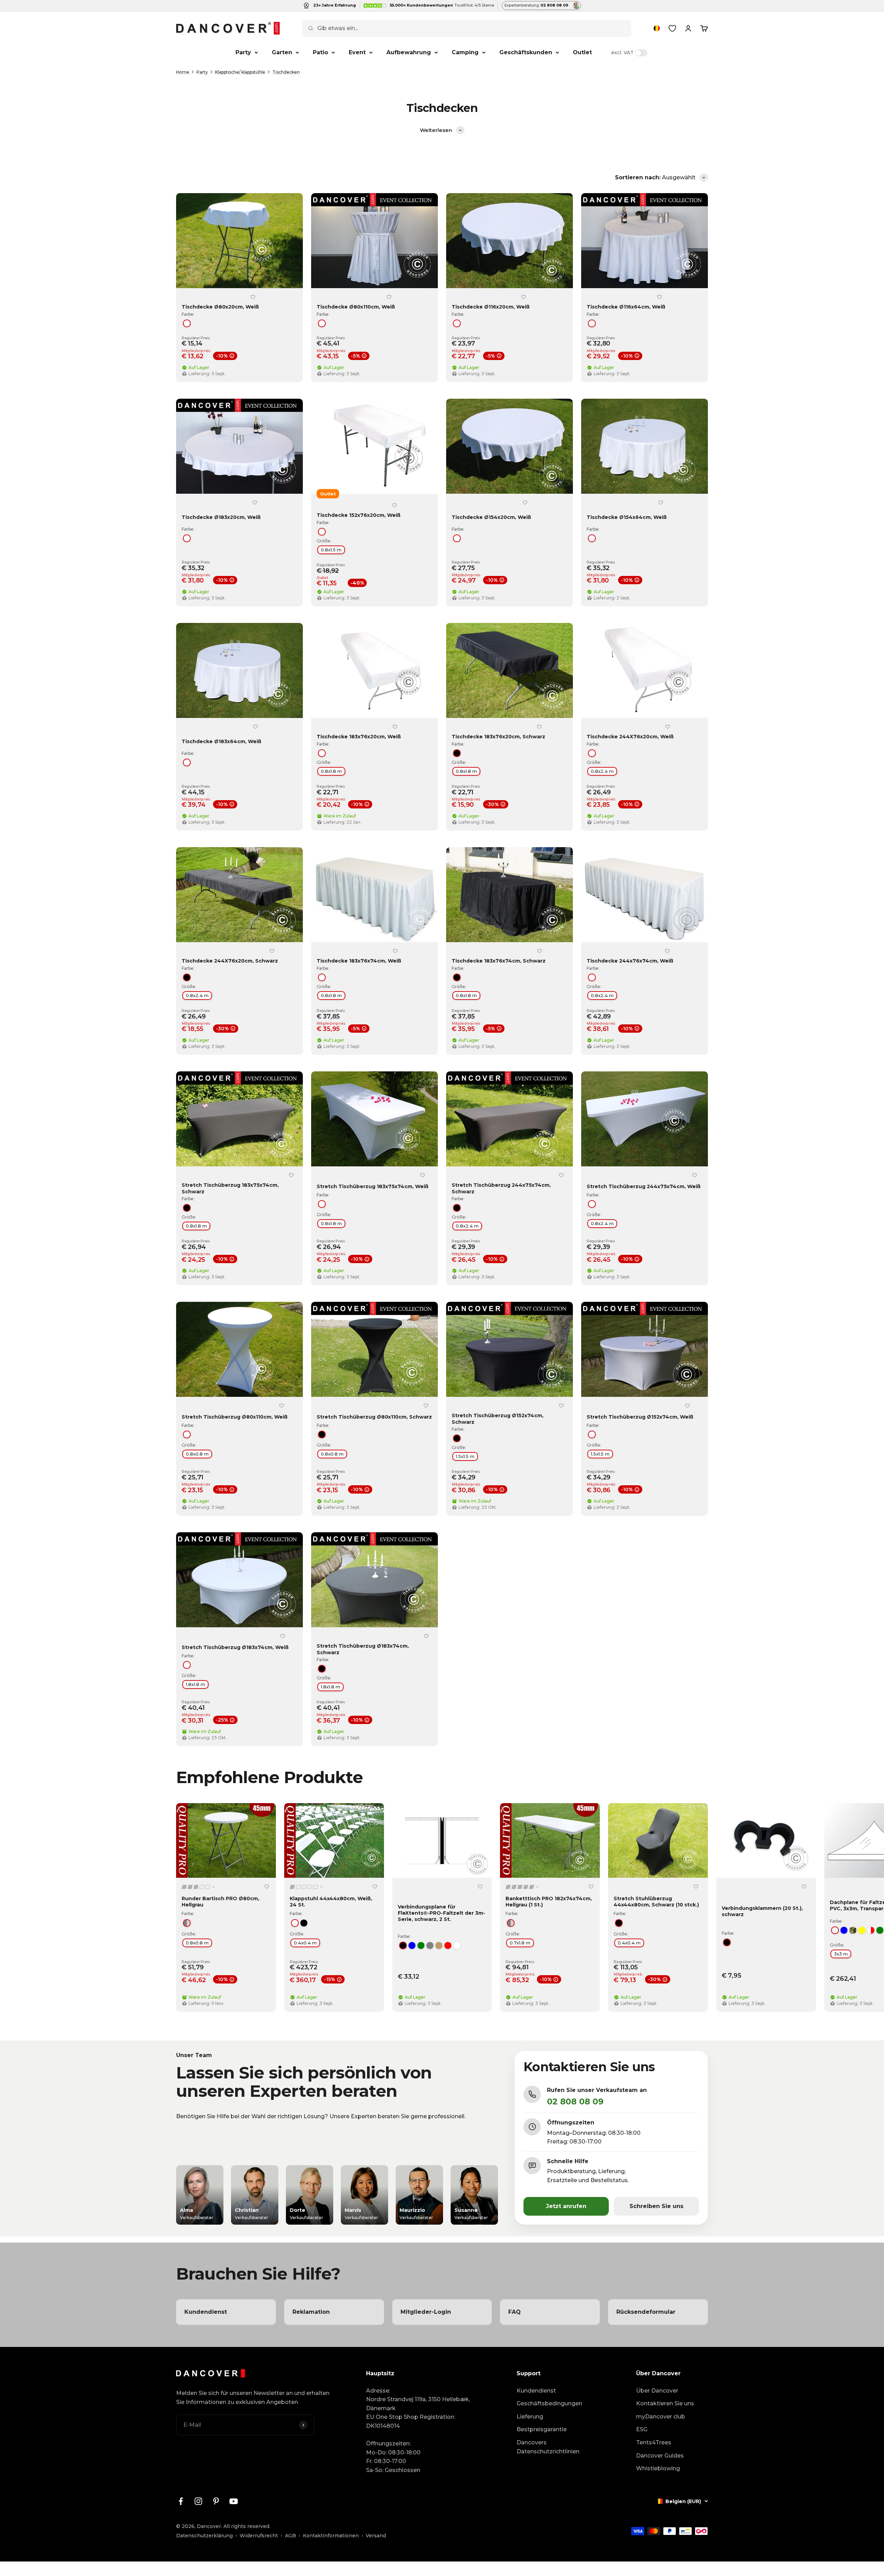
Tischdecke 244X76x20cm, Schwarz (230, 961)
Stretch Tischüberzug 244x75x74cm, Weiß (644, 1186)
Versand (376, 2536)
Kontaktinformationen (331, 2536)
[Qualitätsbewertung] (199, 1887)
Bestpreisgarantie (542, 2429)
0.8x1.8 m (331, 771)
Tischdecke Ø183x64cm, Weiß (222, 741)
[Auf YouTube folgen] (234, 2501)
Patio (320, 52)
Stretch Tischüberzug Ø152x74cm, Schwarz (498, 1419)
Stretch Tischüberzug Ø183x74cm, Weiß (235, 1647)
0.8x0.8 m (197, 1454)
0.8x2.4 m (602, 771)
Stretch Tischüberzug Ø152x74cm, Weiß (640, 1417)
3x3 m (841, 1954)
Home (183, 72)
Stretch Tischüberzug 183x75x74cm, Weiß (373, 1186)
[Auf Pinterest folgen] (216, 2501)
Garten (282, 52)
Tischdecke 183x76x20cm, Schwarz (498, 737)
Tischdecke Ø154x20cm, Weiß (491, 517)
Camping (465, 52)
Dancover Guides (660, 2456)
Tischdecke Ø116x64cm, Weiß (626, 307)
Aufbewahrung (409, 52)
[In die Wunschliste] (253, 297)
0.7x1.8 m (520, 1943)
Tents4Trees (654, 2442)
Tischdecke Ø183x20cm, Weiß (221, 517)
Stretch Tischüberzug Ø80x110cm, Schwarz (374, 1417)
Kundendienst (536, 2391)
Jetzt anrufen (566, 2206)
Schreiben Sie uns (656, 2206)
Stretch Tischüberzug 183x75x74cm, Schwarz (230, 1188)
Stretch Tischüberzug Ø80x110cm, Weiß (235, 1417)
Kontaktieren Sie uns (665, 2403)
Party (243, 52)
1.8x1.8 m (195, 1684)
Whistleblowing (658, 2468)
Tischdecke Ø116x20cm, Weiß (491, 307)
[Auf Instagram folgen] (198, 2501)
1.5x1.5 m (465, 1456)
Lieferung (530, 2417)
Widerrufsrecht (259, 2536)
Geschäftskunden (526, 52)
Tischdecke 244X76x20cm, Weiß (630, 737)
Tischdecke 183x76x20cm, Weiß (359, 737)
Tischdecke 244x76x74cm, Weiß (630, 961)
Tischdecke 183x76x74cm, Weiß (359, 961)
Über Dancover (657, 2391)
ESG (642, 2429)
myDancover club (661, 2417)
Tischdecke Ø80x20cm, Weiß (220, 307)
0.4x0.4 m (305, 1943)
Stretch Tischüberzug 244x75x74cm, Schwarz (501, 1188)
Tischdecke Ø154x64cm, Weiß (627, 517)
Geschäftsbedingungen (549, 2403)
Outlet (582, 52)
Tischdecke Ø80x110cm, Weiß (356, 307)
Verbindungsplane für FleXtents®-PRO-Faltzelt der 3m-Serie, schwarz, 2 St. (441, 1913)
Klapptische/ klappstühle (240, 72)
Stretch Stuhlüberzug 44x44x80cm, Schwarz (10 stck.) (656, 1902)
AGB (290, 2536)
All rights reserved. (247, 2526)
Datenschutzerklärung (204, 2536)
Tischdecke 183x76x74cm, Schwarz (499, 961)
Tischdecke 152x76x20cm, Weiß (359, 515)
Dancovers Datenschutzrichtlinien (548, 2447)
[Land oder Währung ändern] (657, 28)
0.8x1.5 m (331, 550)
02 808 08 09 (575, 2101)
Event (357, 52)
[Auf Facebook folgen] (181, 2501)
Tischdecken (286, 72)
